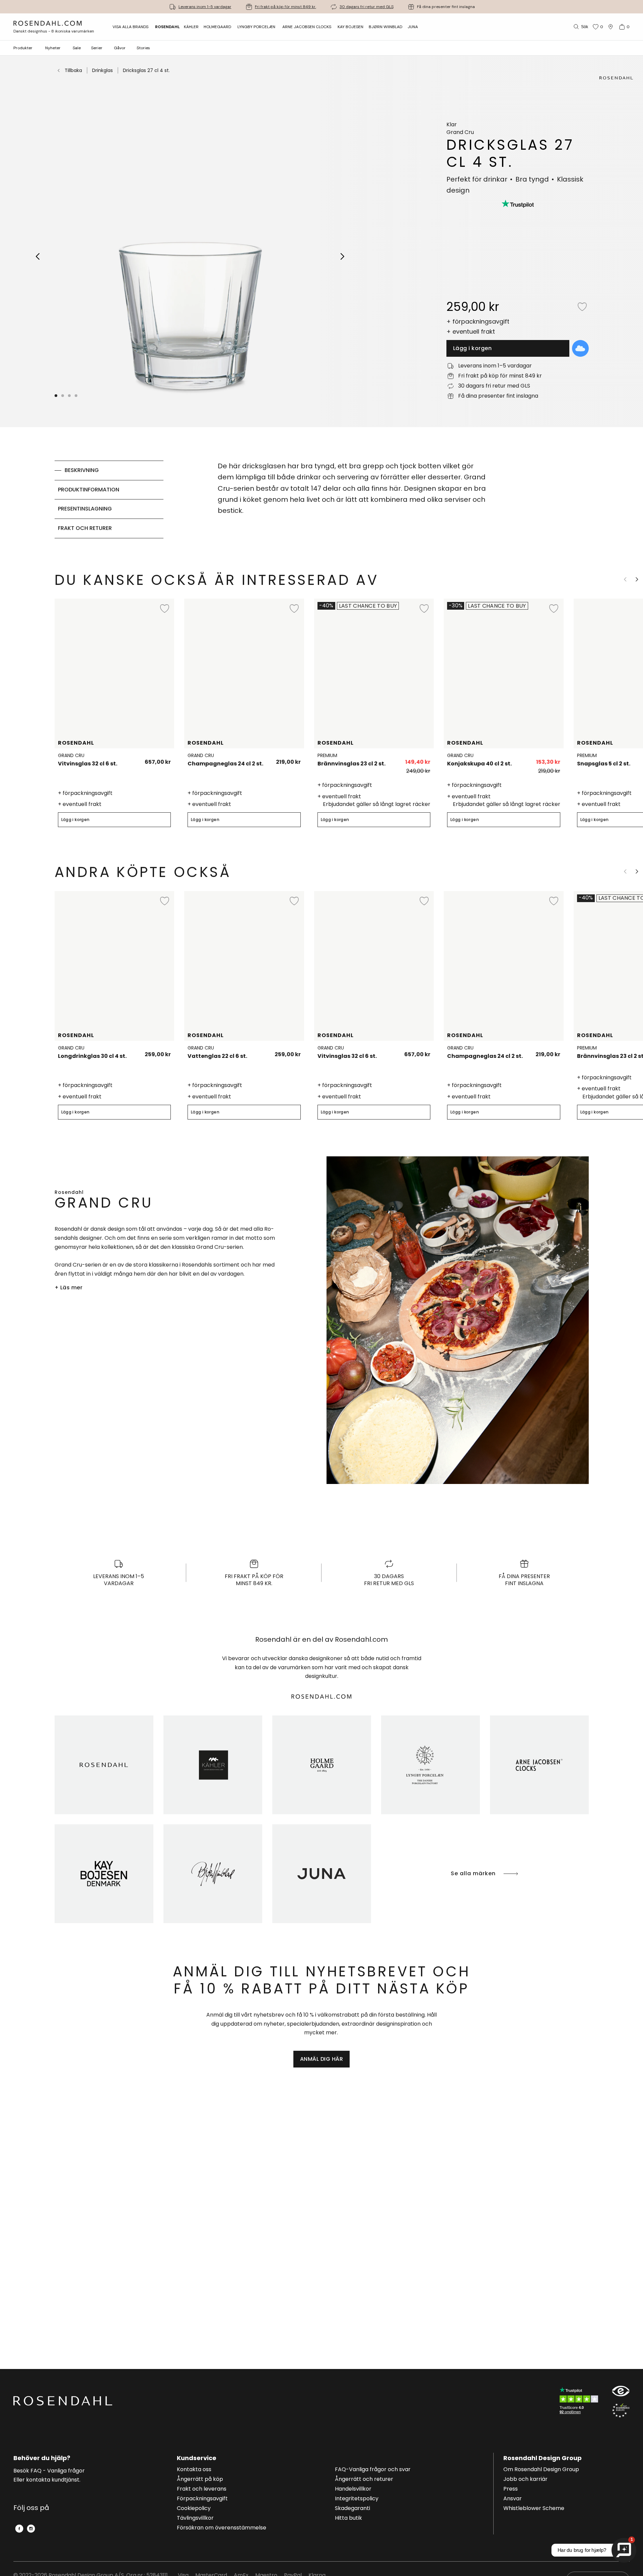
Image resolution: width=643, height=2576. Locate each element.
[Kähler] (213, 1765)
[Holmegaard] (322, 1765)
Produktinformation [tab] (89, 490)
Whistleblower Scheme (534, 2509)
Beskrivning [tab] (82, 470)
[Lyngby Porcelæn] (431, 1765)
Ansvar (513, 2499)
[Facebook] (19, 2529)
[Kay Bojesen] (104, 1874)
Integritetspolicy (357, 2499)
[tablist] (109, 499)
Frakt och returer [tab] (85, 528)
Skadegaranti (352, 2509)
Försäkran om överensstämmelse (222, 2528)
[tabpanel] (354, 499)
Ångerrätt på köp (200, 2480)
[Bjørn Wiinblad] (213, 1874)
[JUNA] (322, 1874)
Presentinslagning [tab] (85, 509)
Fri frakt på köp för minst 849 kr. (285, 7)
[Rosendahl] (104, 1765)
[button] (76, 396)
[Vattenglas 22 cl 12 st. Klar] (292, 1052)
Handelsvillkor (353, 2489)
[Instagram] (31, 2529)
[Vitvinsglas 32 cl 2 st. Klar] (162, 759)
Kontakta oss (194, 2470)
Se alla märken (473, 1873)
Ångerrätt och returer (364, 2480)
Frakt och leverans (202, 2489)
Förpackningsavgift (202, 2499)
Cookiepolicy (194, 2509)
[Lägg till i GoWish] (580, 348)
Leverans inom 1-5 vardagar (205, 7)
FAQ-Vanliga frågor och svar (373, 2470)
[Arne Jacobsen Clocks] (539, 1765)
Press (511, 2489)
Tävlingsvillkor (195, 2518)
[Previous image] (38, 256)
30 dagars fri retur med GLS (367, 7)
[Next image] (343, 256)
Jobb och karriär (525, 2480)
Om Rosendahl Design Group (541, 2470)
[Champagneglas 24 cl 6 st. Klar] (292, 759)
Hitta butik (348, 2518)
